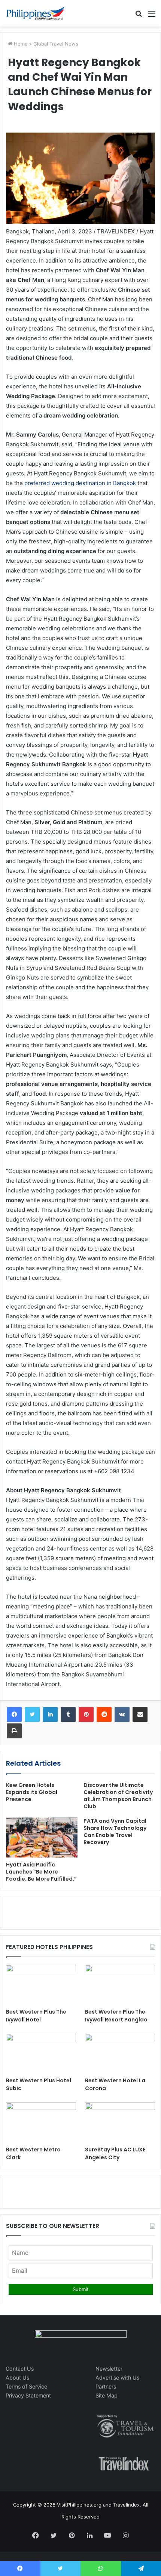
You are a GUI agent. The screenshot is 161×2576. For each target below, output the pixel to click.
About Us (17, 2378)
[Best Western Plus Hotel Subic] (41, 2054)
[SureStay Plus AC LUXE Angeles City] (120, 2122)
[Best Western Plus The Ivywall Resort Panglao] (120, 1984)
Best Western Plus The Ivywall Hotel (36, 2016)
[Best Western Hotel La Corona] (120, 2054)
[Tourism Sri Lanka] (36, 13)
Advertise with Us (117, 2378)
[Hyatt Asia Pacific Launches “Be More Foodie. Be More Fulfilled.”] (42, 1838)
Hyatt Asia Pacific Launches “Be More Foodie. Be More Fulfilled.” (41, 1872)
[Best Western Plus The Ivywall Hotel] (41, 1984)
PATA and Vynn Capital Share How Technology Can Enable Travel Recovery (115, 1832)
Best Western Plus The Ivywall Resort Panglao (116, 2016)
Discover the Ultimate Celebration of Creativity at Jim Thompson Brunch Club (118, 1796)
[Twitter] (32, 1714)
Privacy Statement (28, 2395)
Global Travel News (56, 44)
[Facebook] (14, 1714)
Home (20, 44)
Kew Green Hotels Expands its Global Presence (32, 1792)
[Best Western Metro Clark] (41, 2122)
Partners (106, 2386)
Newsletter (109, 2369)
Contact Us (20, 2369)
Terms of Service (26, 2386)
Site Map (107, 2395)
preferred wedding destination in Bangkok (80, 483)
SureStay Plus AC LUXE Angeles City (115, 2153)
